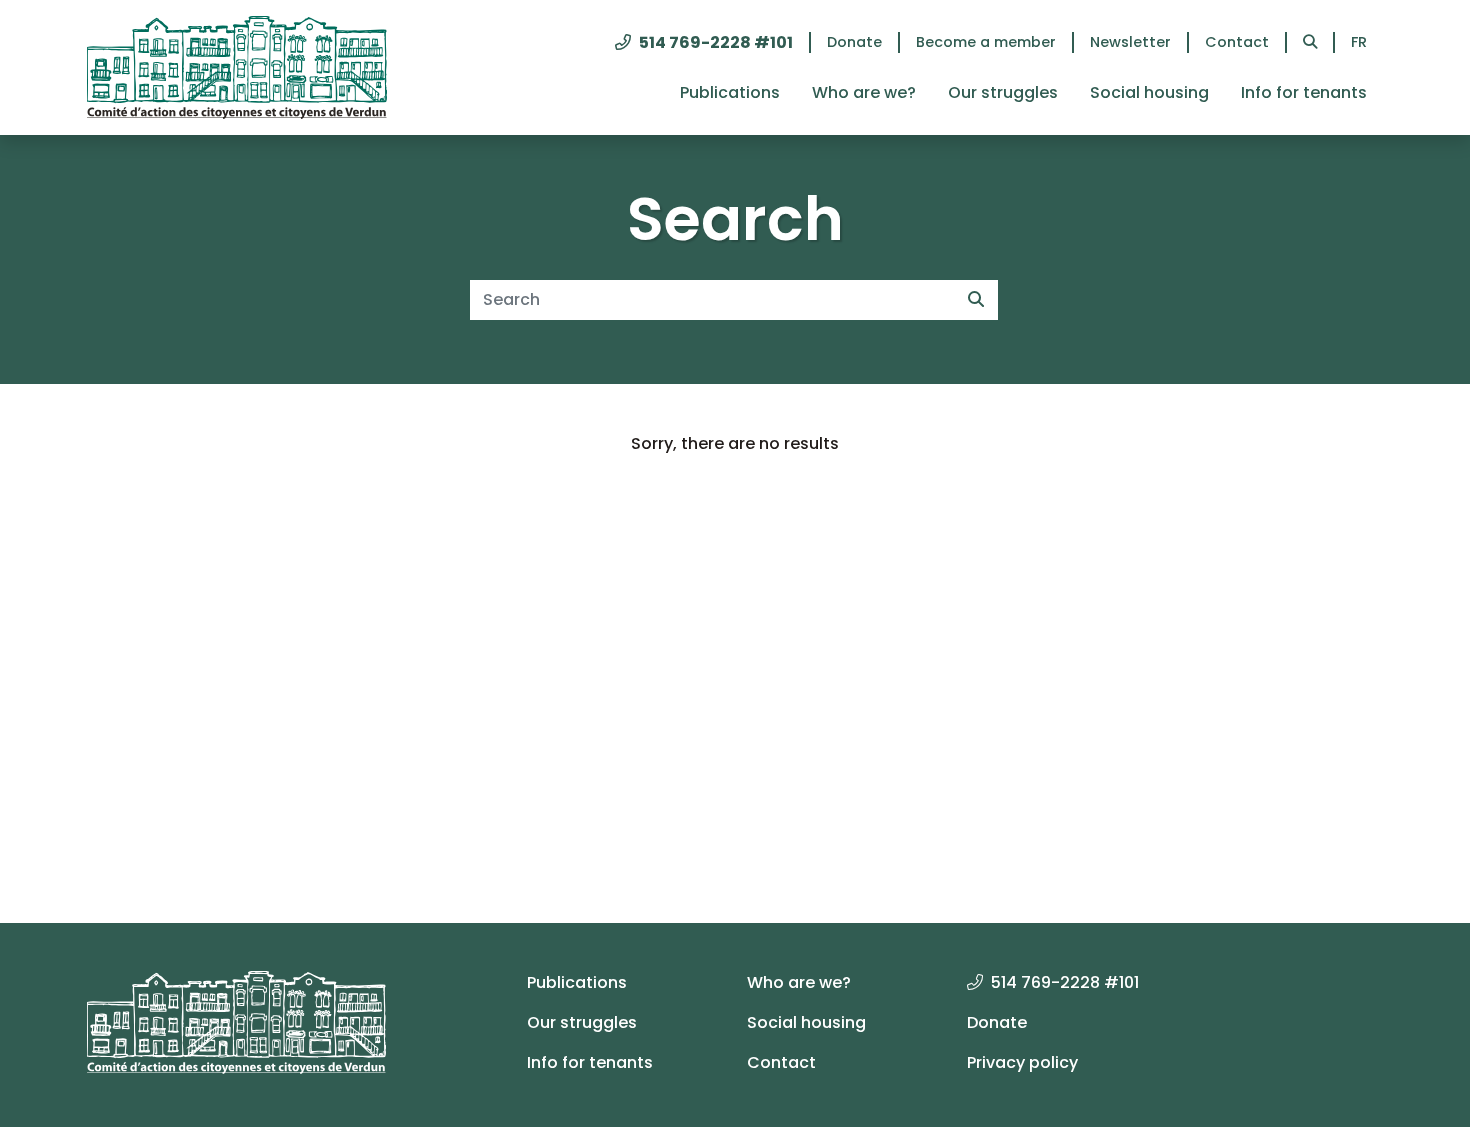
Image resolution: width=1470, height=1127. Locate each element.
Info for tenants (1304, 92)
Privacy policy (1022, 1062)
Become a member (986, 42)
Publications (730, 92)
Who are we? (864, 92)
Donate (854, 42)
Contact (1237, 42)
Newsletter (1130, 42)
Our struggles (1003, 92)
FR (1359, 42)
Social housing (1149, 92)
